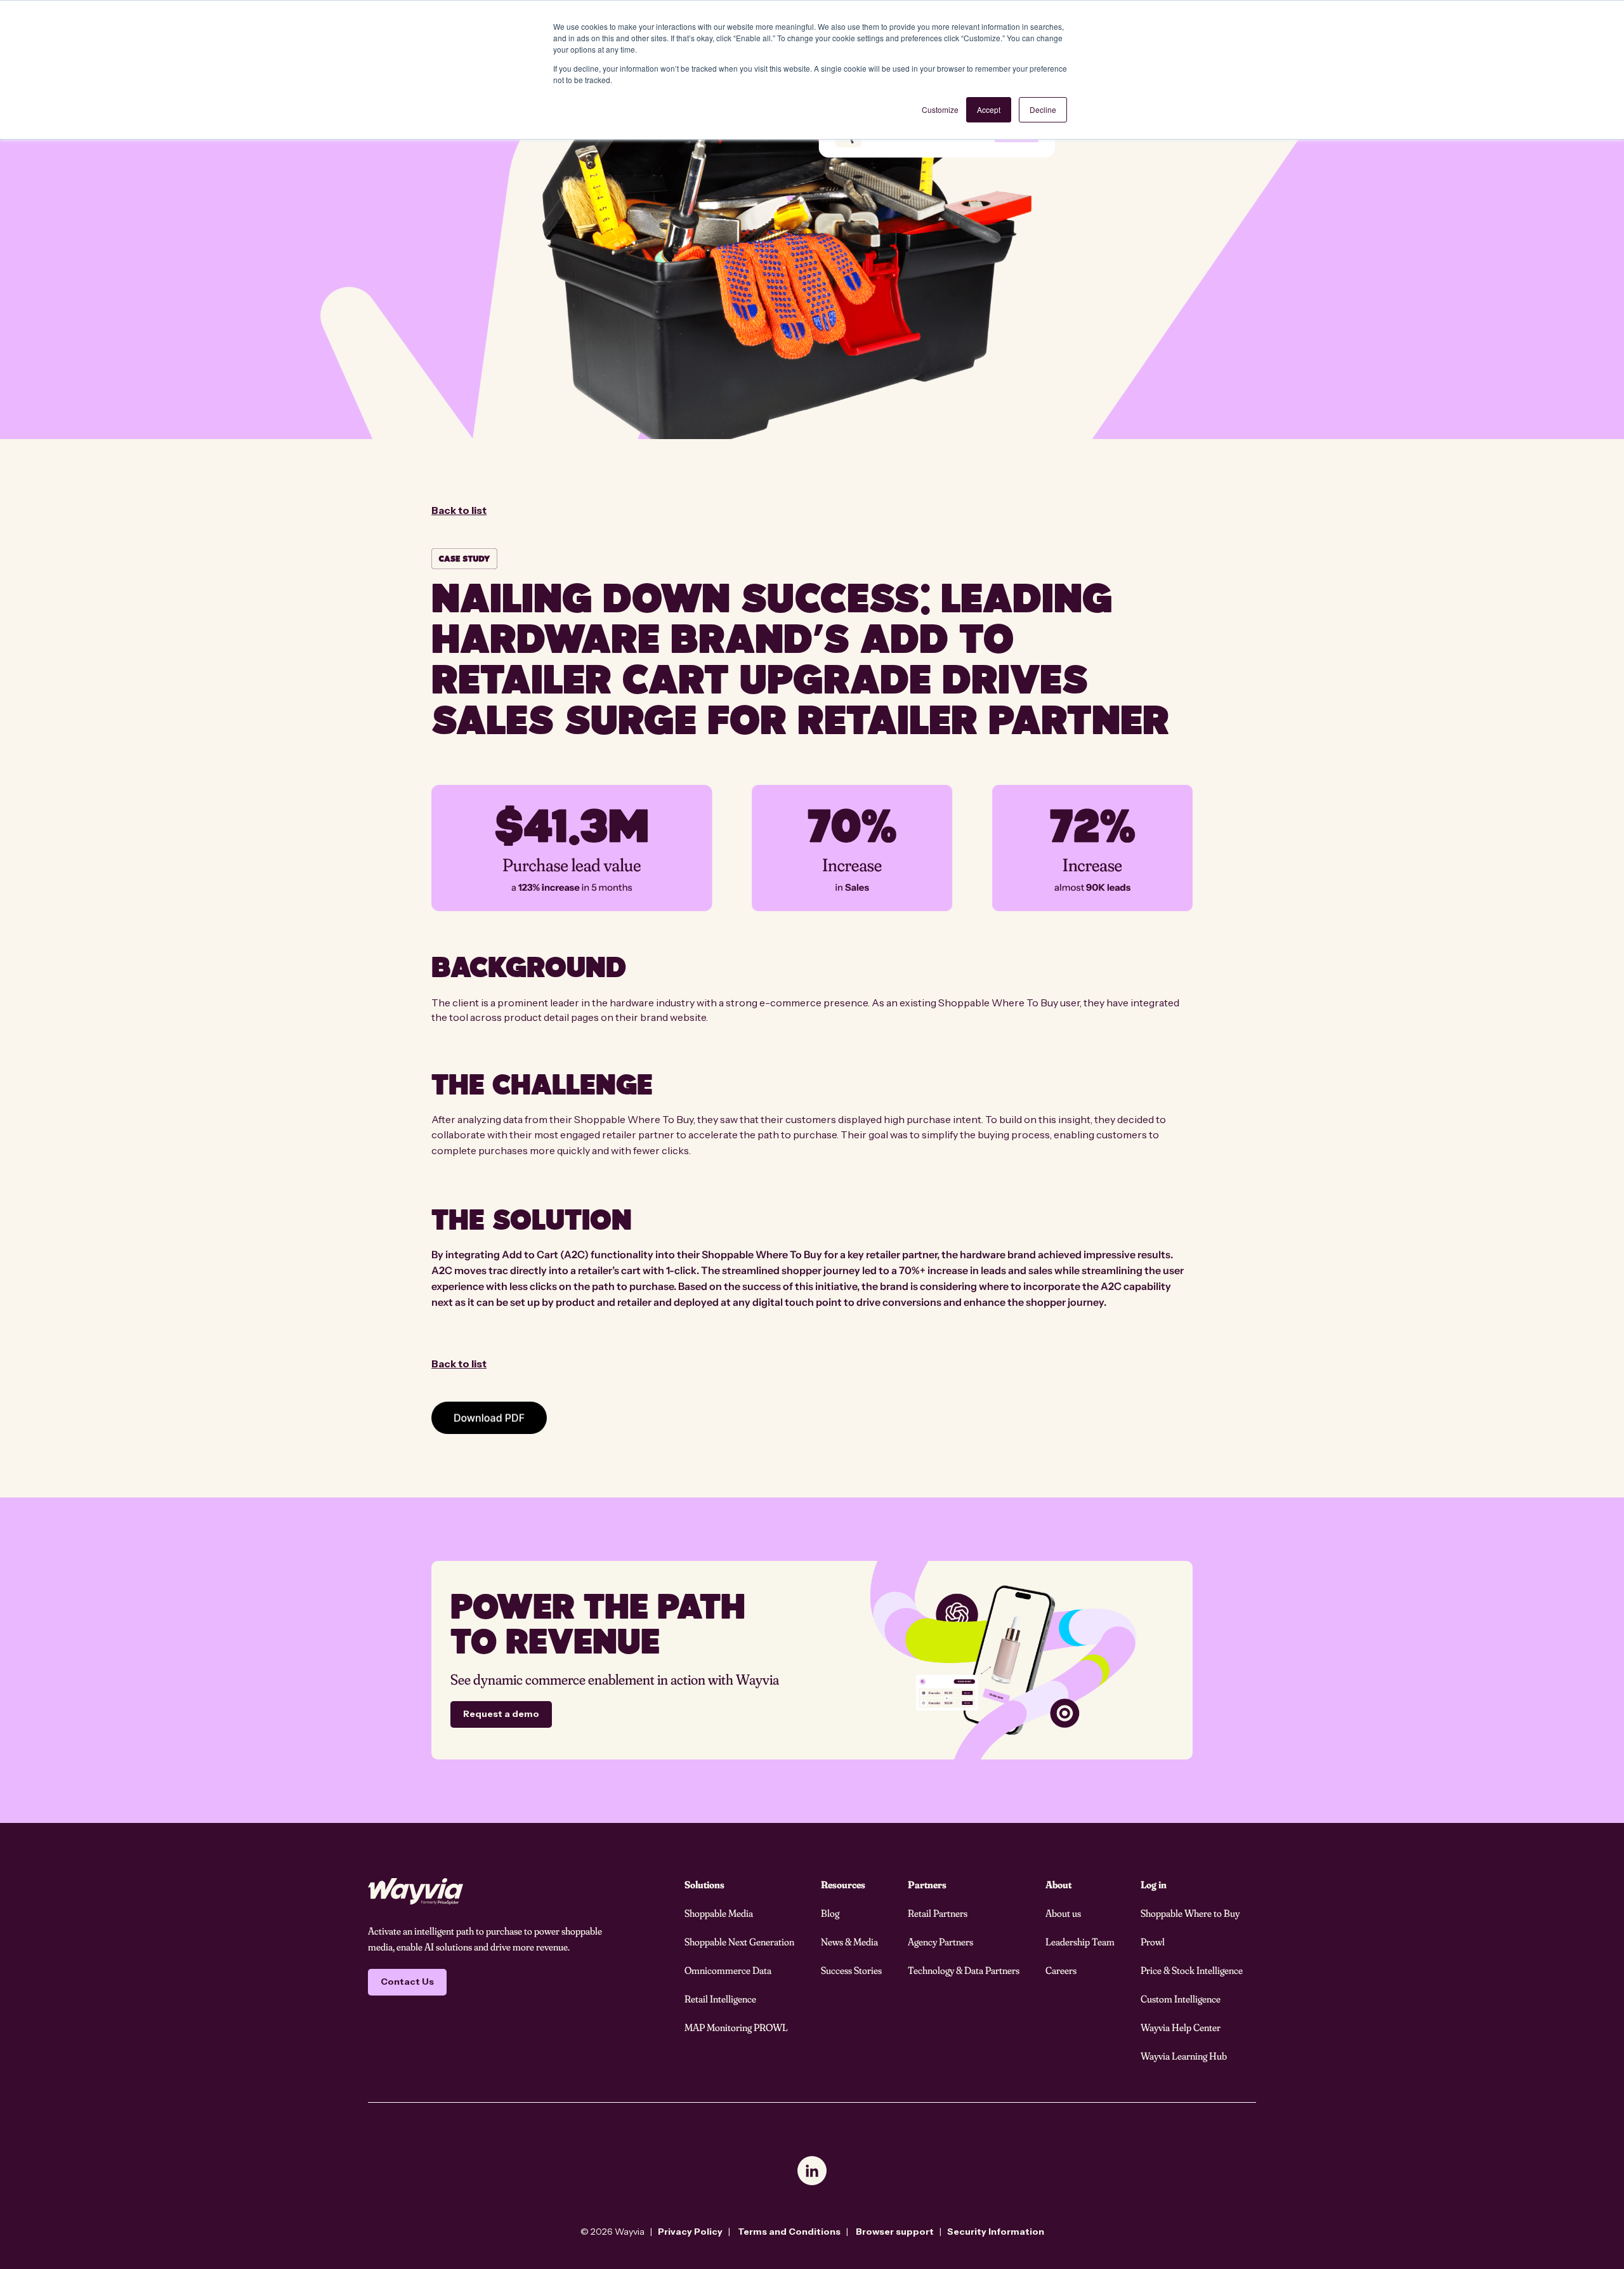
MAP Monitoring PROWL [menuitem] (736, 2027)
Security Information (996, 2232)
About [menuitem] (1058, 1884)
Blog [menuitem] (830, 1913)
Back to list (459, 510)
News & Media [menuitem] (849, 1942)
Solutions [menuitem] (704, 1884)
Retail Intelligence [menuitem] (720, 1999)
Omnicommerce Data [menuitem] (728, 1970)
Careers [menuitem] (1061, 1970)
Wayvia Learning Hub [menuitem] (1184, 2056)
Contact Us (407, 1982)
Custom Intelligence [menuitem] (1181, 1999)
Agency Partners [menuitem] (940, 1942)
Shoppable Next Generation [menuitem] (739, 1942)
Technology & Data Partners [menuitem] (964, 1970)
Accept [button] (989, 109)
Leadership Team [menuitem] (1080, 1942)
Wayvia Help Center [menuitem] (1181, 2027)
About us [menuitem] (1063, 1913)
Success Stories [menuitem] (851, 1970)
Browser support (895, 2232)
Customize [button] (940, 109)
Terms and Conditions (789, 2232)
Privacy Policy (690, 2232)
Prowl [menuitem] (1153, 1942)
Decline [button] (1043, 109)
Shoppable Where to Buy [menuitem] (1190, 1913)
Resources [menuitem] (843, 1884)
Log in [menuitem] (1154, 1884)
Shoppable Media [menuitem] (719, 1913)
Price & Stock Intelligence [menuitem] (1192, 1970)
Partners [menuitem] (927, 1884)
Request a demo (501, 1714)
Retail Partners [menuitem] (938, 1913)
